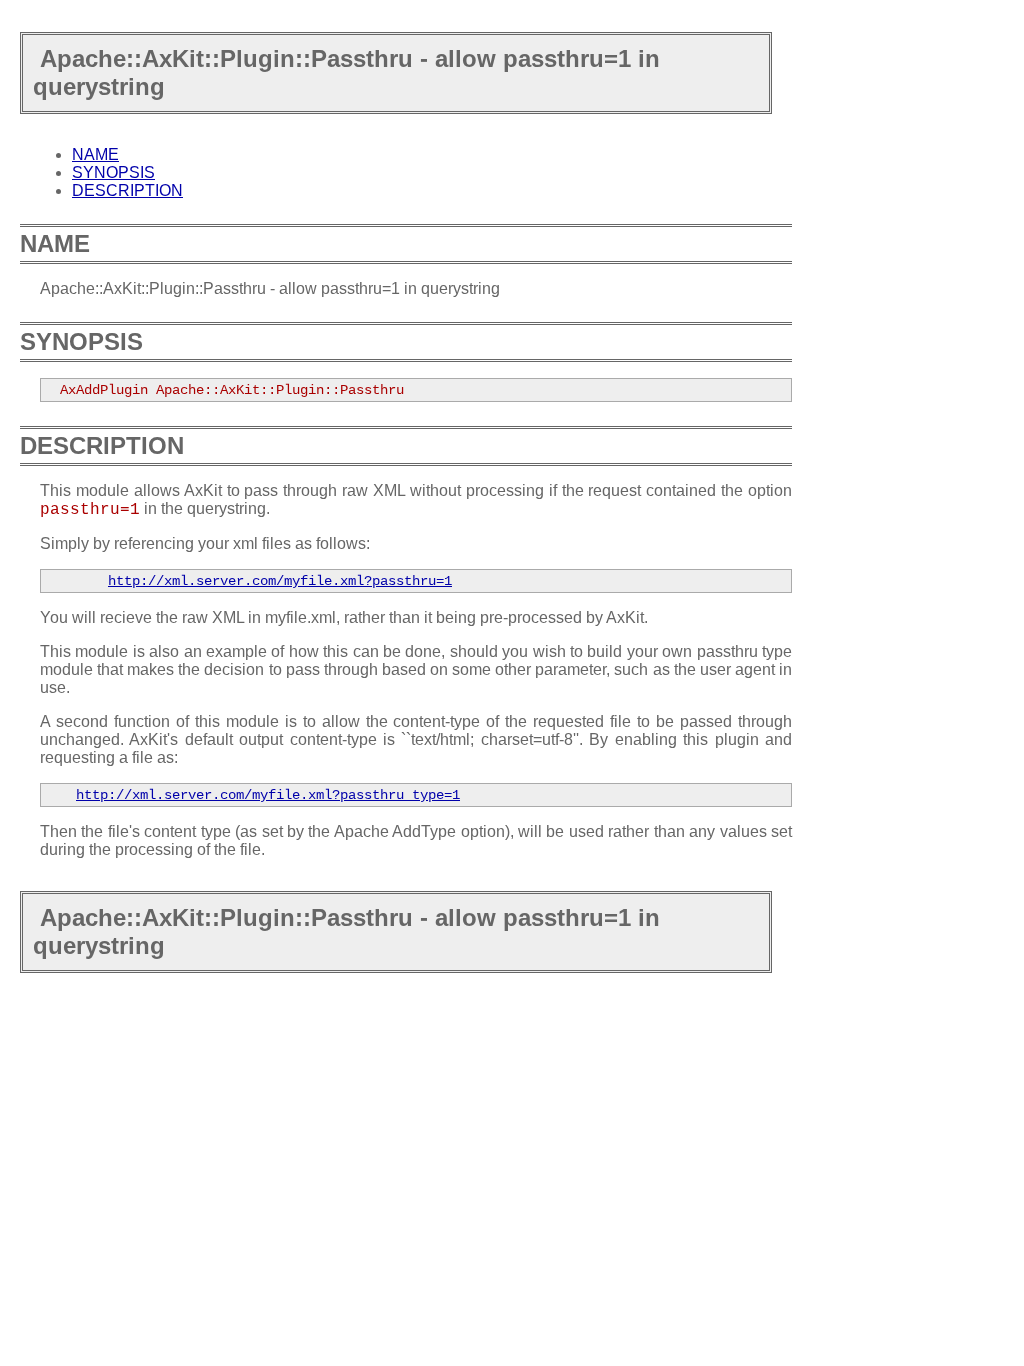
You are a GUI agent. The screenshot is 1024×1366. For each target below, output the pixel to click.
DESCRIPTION (127, 190)
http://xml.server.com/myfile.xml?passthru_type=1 (268, 795)
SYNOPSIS (113, 172)
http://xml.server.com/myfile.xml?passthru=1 (280, 581)
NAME (95, 154)
